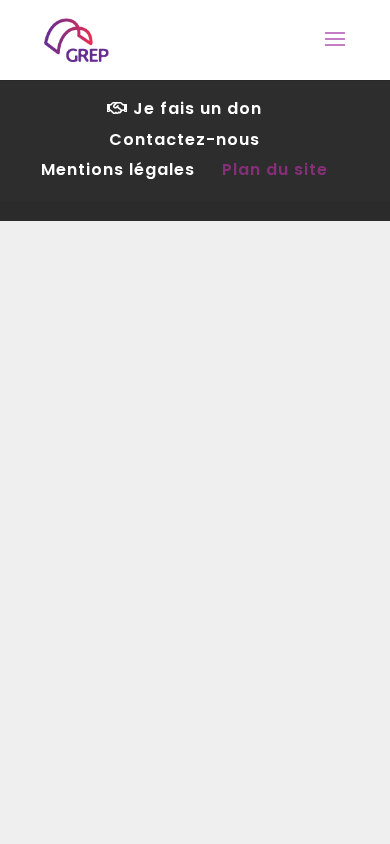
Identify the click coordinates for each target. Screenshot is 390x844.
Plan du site (275, 169)
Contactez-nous (184, 139)
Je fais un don (195, 108)
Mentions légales (118, 169)
